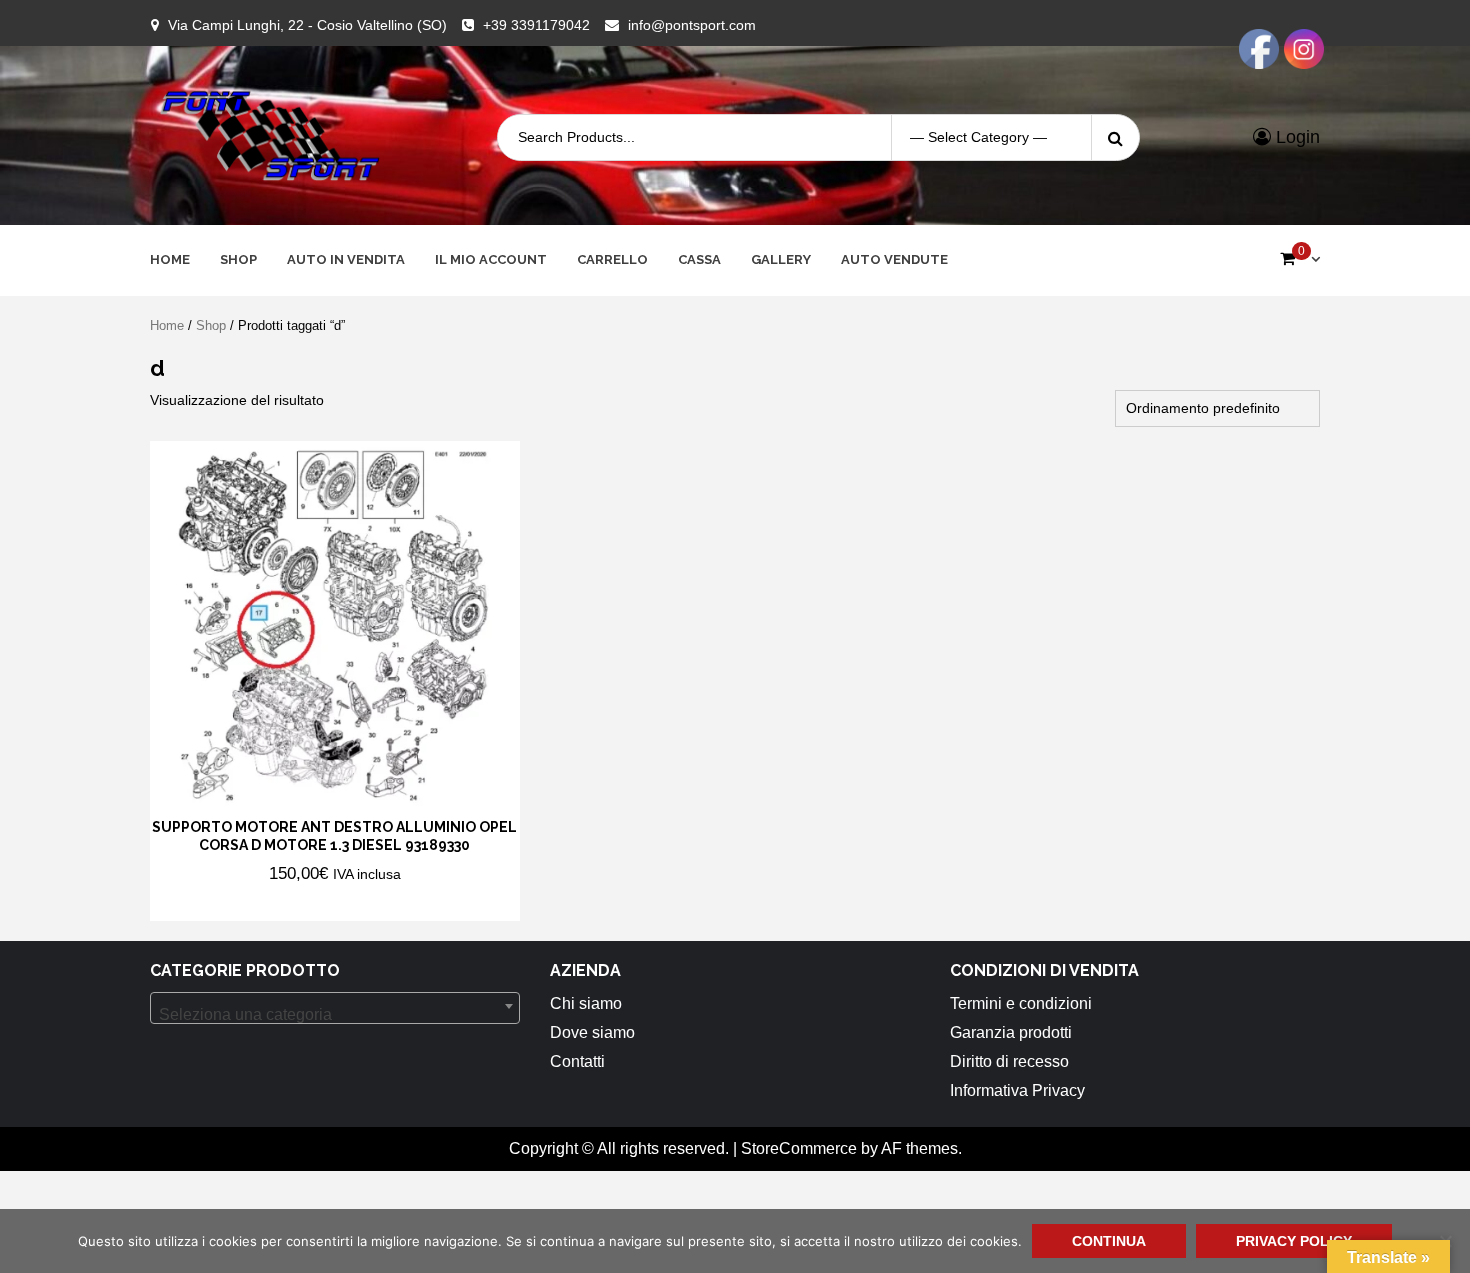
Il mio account (491, 259)
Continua (1109, 1241)
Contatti (577, 1061)
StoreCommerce (799, 1148)
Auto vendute (894, 259)
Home (170, 259)
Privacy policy (1294, 1241)
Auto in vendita (346, 259)
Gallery (781, 259)
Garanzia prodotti (1011, 1032)
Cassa (699, 259)
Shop (238, 259)
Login (1295, 137)
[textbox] (335, 1015)
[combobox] (335, 1008)
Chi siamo (586, 1003)
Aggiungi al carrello (278, 904)
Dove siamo (592, 1032)
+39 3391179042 (536, 25)
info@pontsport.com (692, 25)
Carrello (612, 259)
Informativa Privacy (1017, 1090)
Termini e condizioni (1021, 1003)
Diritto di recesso (1009, 1061)
